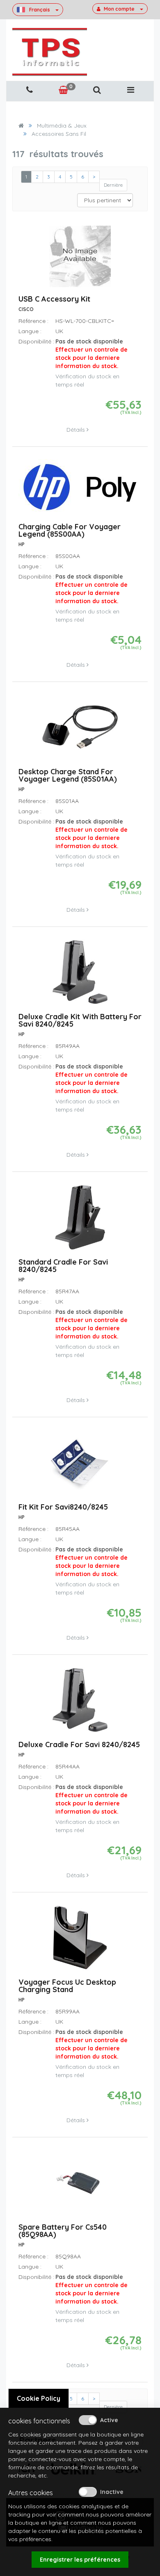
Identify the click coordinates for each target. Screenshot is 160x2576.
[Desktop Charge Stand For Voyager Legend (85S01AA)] (80, 731)
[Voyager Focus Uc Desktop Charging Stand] (80, 1941)
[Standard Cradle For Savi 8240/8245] (80, 1221)
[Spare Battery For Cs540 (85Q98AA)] (80, 2186)
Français (40, 9)
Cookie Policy (39, 2398)
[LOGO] (50, 52)
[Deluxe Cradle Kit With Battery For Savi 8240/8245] (80, 976)
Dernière (113, 185)
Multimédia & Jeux (62, 126)
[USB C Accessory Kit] (80, 260)
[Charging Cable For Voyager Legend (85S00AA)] (80, 491)
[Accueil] (21, 126)
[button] (97, 90)
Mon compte (119, 9)
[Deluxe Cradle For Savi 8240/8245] (80, 1703)
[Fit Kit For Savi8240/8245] (80, 1466)
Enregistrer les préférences (80, 2560)
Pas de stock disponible (91, 354)
